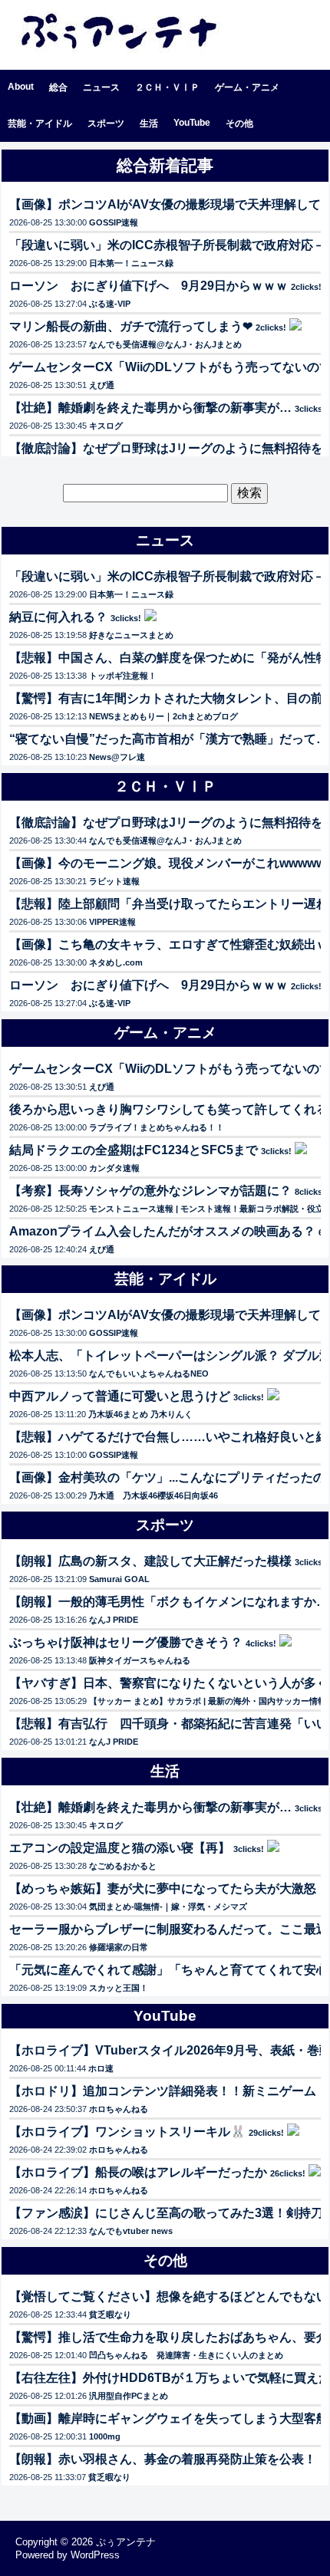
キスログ (106, 426)
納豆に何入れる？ (58, 617)
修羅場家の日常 (119, 1947)
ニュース (101, 87)
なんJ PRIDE (114, 1620)
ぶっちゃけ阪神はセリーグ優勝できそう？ (126, 1642)
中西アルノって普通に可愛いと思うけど (120, 1396)
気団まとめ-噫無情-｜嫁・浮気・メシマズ (168, 1907)
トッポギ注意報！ (123, 676)
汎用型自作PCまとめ (129, 2396)
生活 (149, 123)
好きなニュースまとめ (131, 635)
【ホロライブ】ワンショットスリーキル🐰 (127, 2132)
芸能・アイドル (40, 123)
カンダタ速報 (114, 1168)
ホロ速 (101, 2068)
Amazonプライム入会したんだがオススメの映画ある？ (162, 1231)
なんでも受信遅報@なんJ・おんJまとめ (165, 344)
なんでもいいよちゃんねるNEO (149, 1374)
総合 (58, 87)
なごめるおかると (123, 1866)
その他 (239, 123)
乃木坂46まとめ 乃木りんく (140, 1414)
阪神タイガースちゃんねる (140, 1660)
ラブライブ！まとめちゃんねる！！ (157, 1127)
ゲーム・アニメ (247, 87)
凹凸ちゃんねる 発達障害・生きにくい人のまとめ (186, 2355)
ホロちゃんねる (119, 2109)
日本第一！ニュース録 (131, 263)
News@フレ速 (117, 757)
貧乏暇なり (110, 2314)
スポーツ (106, 123)
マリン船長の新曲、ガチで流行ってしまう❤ (131, 326)
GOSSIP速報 (114, 222)
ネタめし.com (116, 962)
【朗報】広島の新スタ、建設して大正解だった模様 (150, 1561)
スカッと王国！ (119, 1988)
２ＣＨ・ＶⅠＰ (167, 87)
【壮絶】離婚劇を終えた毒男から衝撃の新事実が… (150, 408)
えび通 (102, 385)
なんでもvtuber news (131, 2231)
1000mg (105, 2436)
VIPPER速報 (112, 922)
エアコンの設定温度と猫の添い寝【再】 (120, 1848)
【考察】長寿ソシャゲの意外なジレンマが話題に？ (150, 1191)
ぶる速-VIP (110, 304)
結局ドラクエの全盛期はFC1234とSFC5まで (134, 1150)
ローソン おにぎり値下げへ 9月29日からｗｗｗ (148, 286)
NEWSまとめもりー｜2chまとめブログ (163, 716)
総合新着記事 (165, 165)
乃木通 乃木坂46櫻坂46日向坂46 (153, 1495)
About (21, 87)
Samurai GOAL (119, 1579)
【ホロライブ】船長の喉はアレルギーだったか (138, 2172)
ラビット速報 (114, 881)
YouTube (192, 123)
